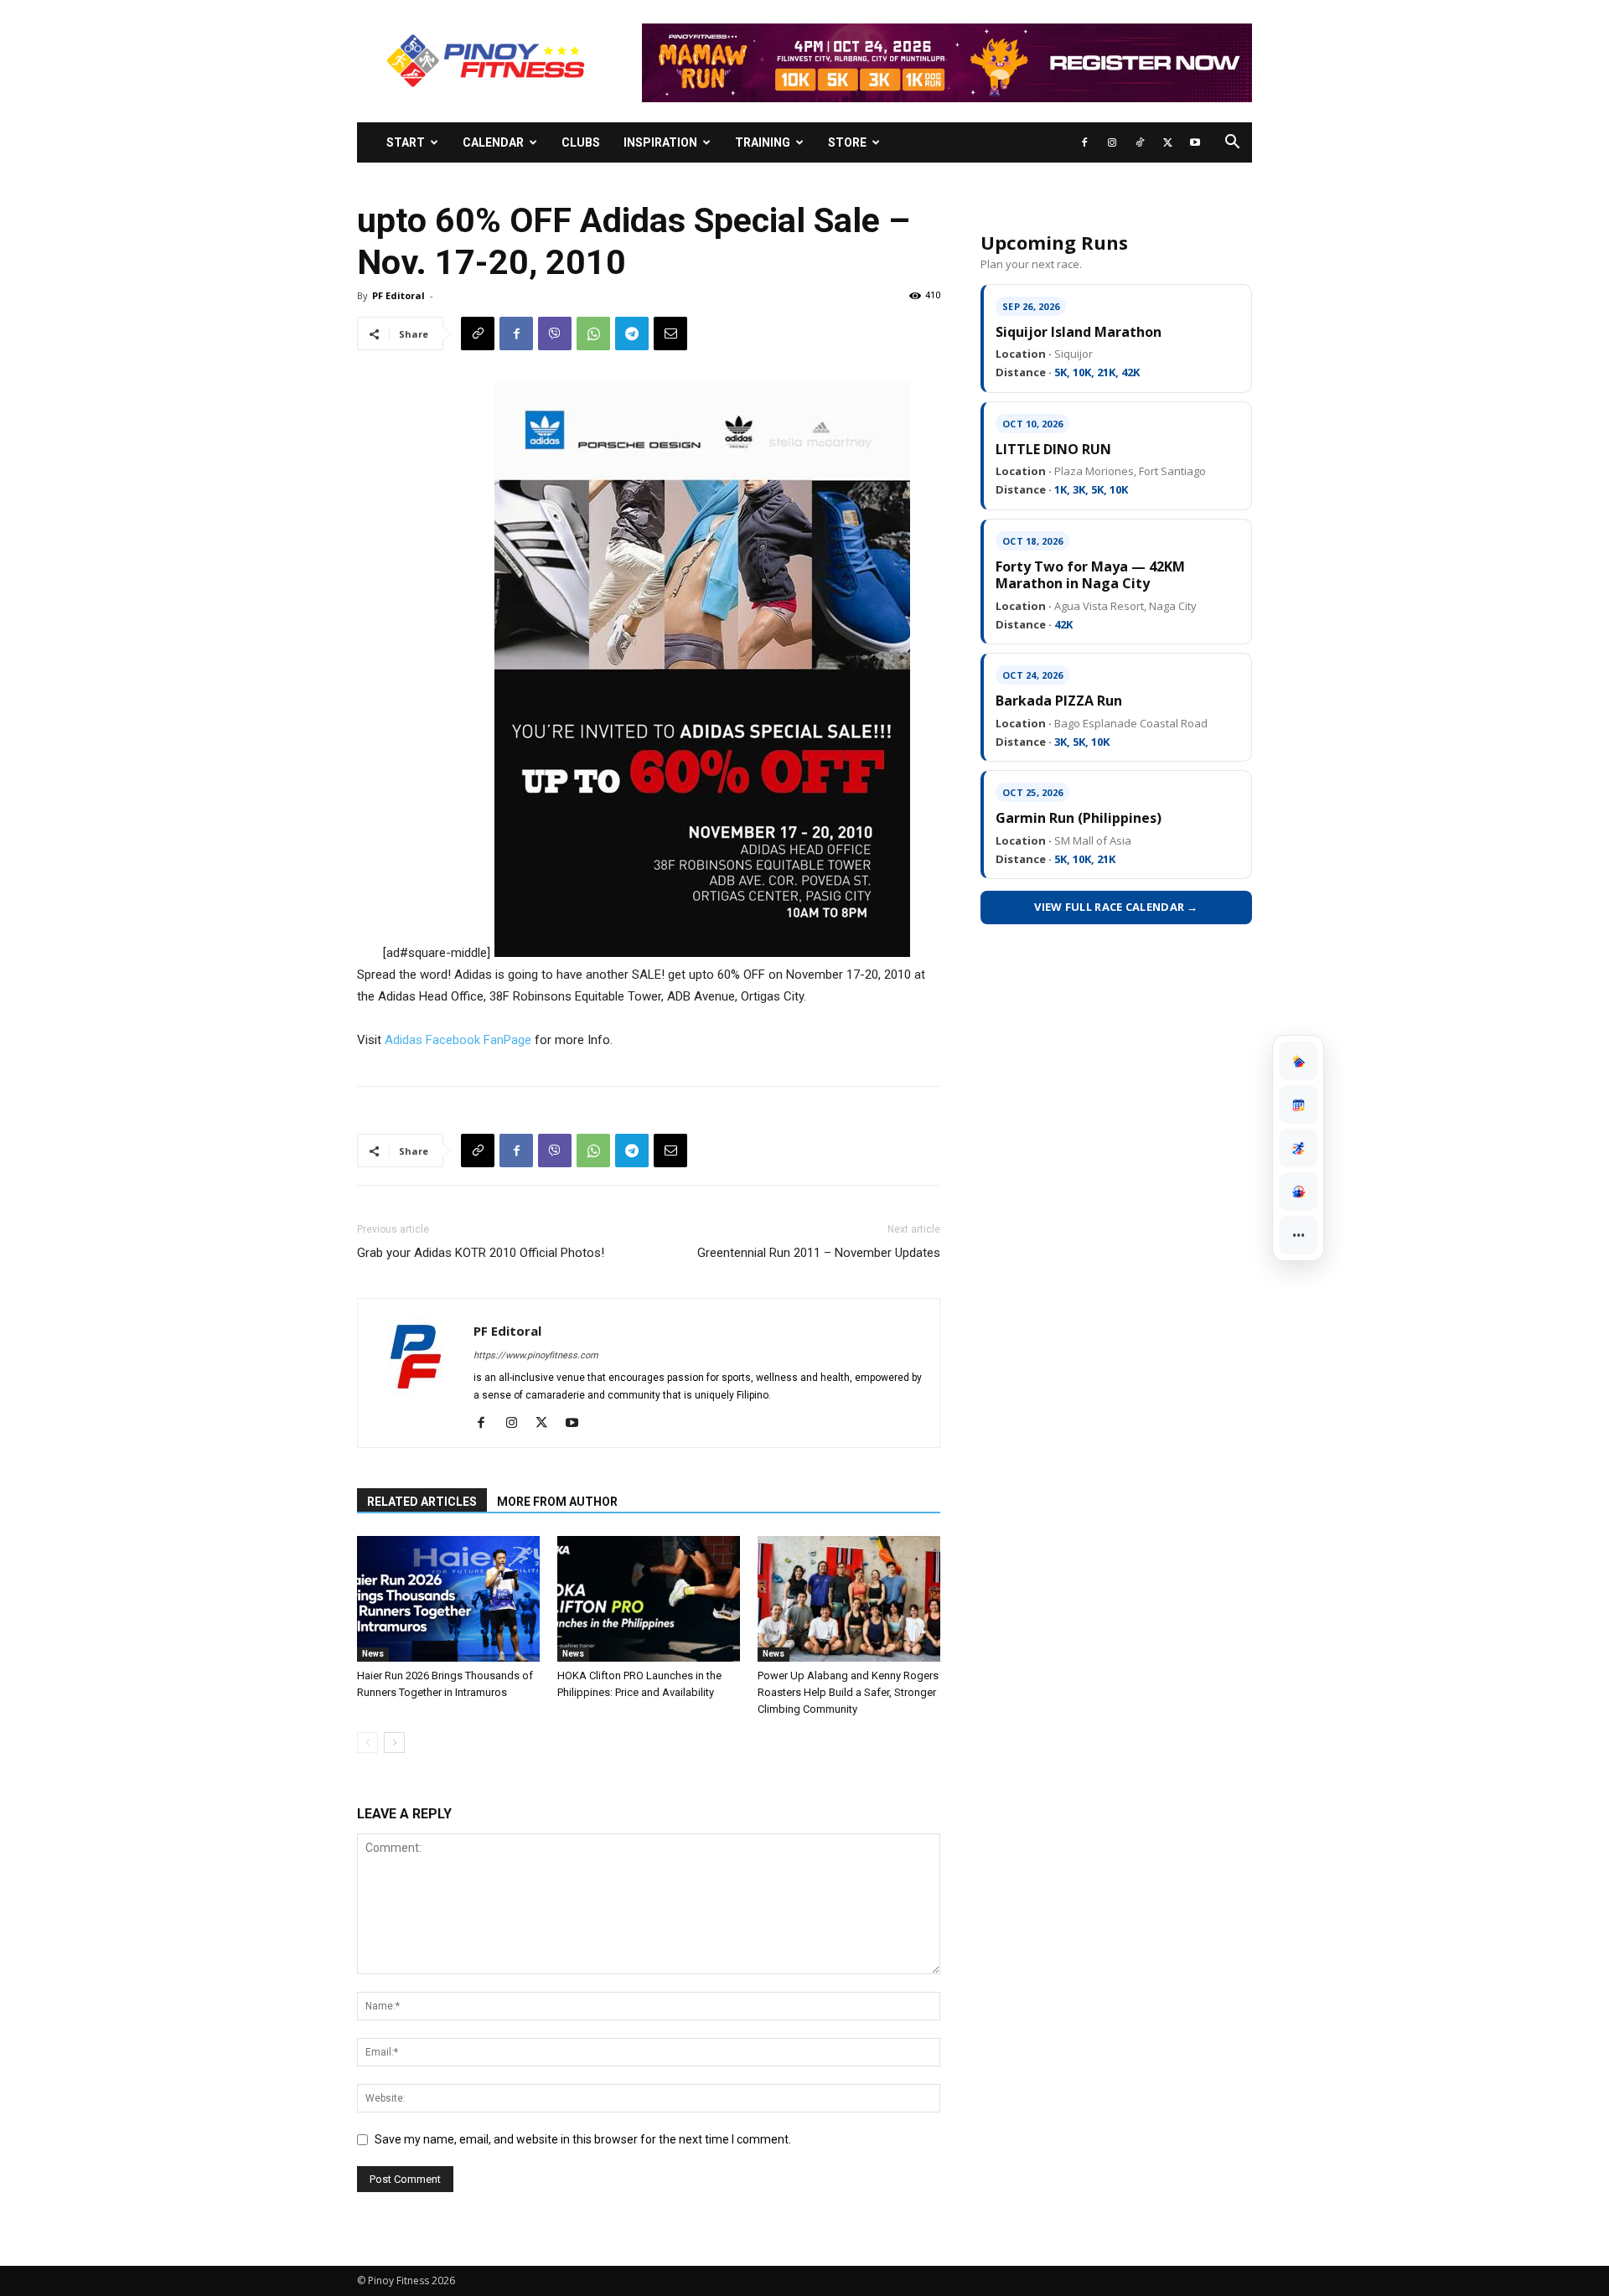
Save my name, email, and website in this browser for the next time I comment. (583, 2139)
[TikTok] (1140, 142)
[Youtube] (1195, 142)
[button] (1232, 144)
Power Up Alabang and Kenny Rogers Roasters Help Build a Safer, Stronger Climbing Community (848, 1692)
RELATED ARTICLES (422, 1502)
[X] (1167, 142)
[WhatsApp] (593, 334)
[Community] (1298, 1192)
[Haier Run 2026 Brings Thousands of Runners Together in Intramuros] (448, 1599)
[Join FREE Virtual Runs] (1298, 1148)
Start (406, 142)
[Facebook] (1084, 142)
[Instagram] (1112, 142)
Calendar (493, 142)
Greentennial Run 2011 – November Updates (819, 1253)
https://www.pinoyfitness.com (536, 1355)
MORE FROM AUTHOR (557, 1502)
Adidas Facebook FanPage (458, 1040)
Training (763, 142)
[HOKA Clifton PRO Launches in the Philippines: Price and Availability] (649, 1599)
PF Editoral (398, 295)
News (373, 1654)
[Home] (1298, 1061)
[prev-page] (367, 1743)
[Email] (670, 334)
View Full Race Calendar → (1116, 907)
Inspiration (660, 142)
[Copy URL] (478, 334)
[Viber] (555, 334)
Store (847, 142)
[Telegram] (632, 334)
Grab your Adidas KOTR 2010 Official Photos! (481, 1253)
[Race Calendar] (1298, 1104)
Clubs (581, 142)
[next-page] (394, 1743)
